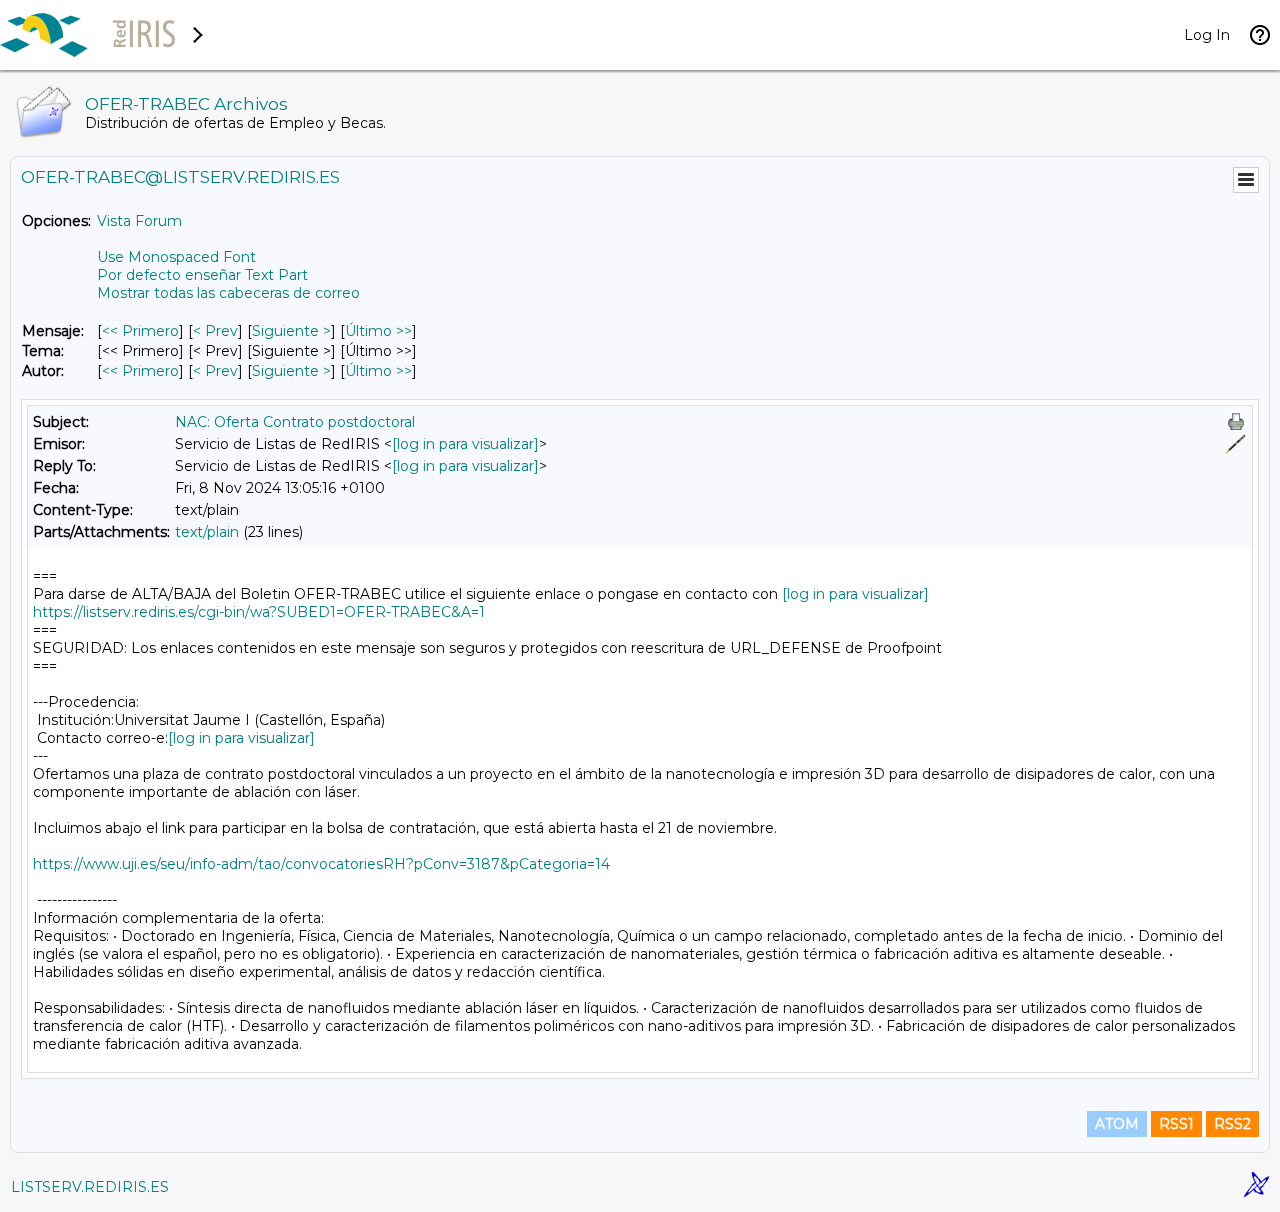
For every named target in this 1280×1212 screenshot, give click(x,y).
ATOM (1117, 1124)
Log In (1207, 35)
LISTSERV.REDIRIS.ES (90, 1187)
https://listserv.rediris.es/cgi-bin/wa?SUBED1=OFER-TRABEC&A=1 (259, 612)
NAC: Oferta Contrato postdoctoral (295, 422)
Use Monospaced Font (176, 257)
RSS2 (1232, 1124)
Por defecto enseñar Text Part (202, 275)
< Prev (215, 331)
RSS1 (1176, 1124)
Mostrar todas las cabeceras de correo (228, 293)
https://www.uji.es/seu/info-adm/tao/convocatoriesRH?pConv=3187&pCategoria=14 (321, 864)
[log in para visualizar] (465, 444)
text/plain (207, 532)
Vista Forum (139, 221)
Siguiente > (291, 331)
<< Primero (140, 331)
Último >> (378, 331)
